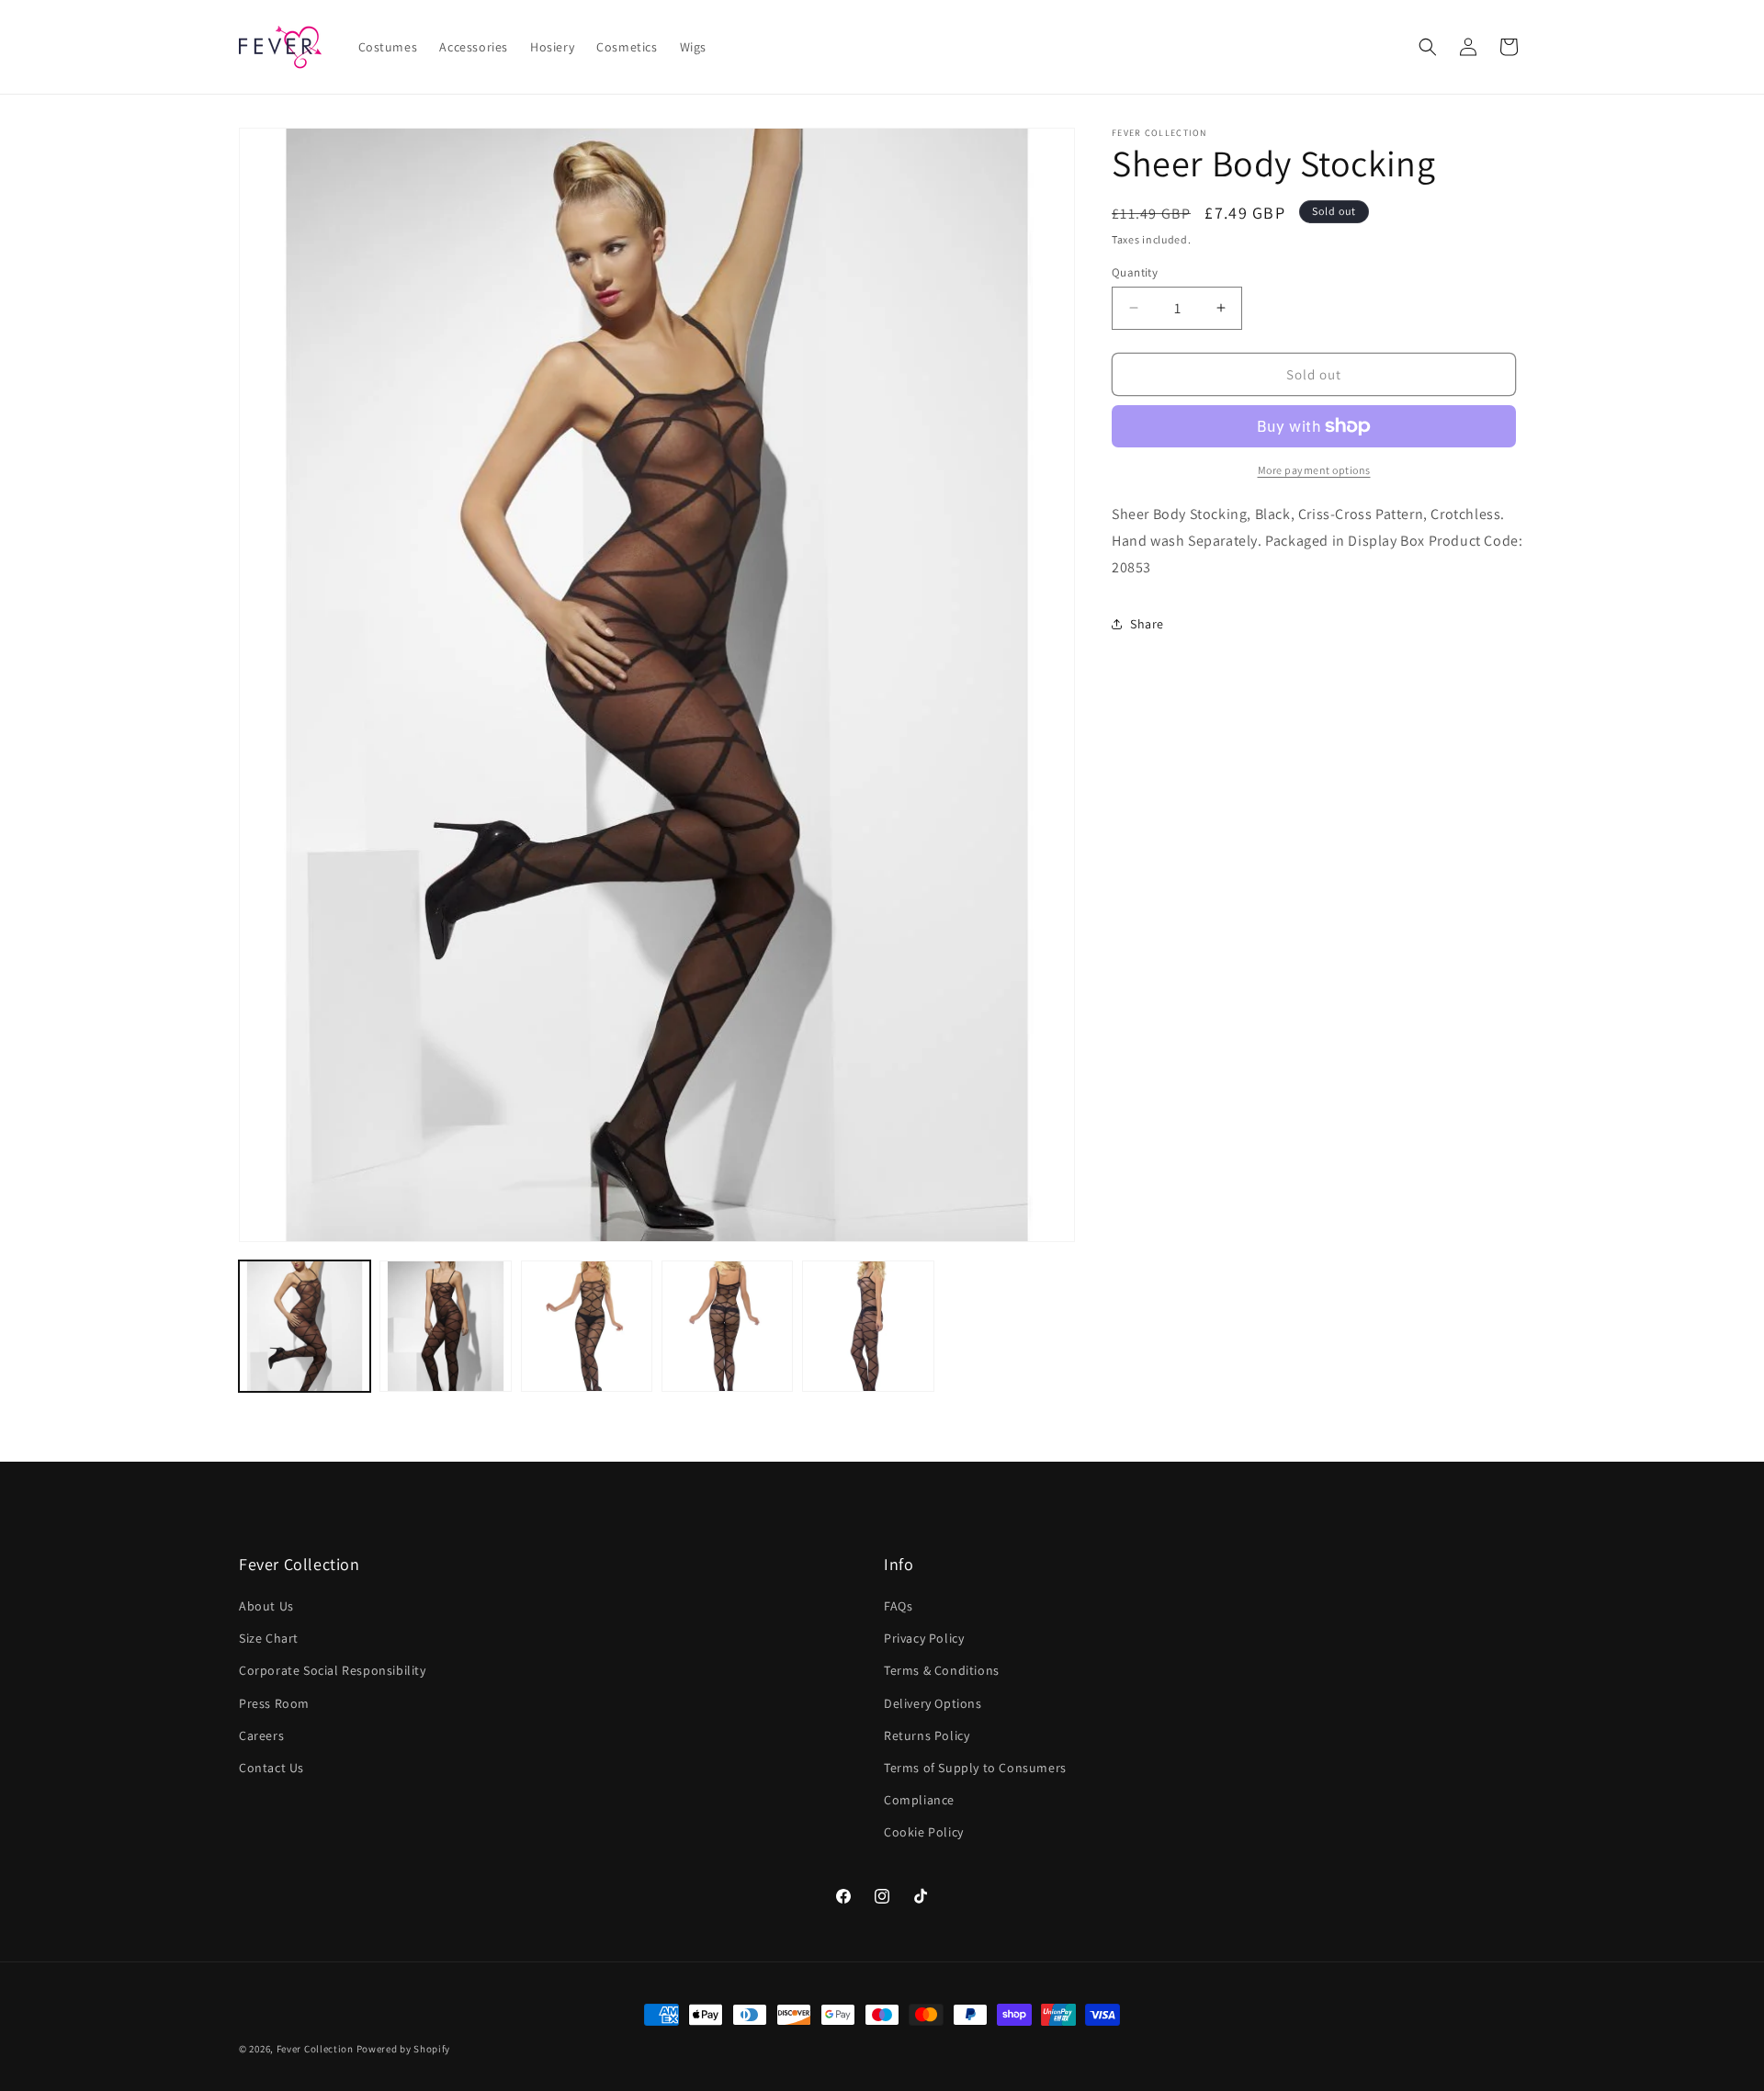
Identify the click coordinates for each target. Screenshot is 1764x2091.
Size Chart (269, 1639)
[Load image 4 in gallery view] (727, 1326)
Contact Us (271, 1768)
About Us (266, 1606)
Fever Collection (315, 2049)
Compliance (919, 1801)
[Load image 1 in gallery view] (305, 1326)
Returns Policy (927, 1735)
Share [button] (1147, 624)
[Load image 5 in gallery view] (868, 1326)
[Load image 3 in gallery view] (587, 1326)
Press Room (274, 1703)
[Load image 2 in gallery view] (445, 1326)
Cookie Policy (924, 1833)
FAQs (898, 1606)
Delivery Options (933, 1703)
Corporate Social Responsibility (333, 1671)
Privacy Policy (924, 1639)
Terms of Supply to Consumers (975, 1768)
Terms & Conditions (942, 1671)
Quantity (1135, 271)
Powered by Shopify (404, 2049)
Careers (261, 1735)
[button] (1428, 47)
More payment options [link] (1314, 470)
